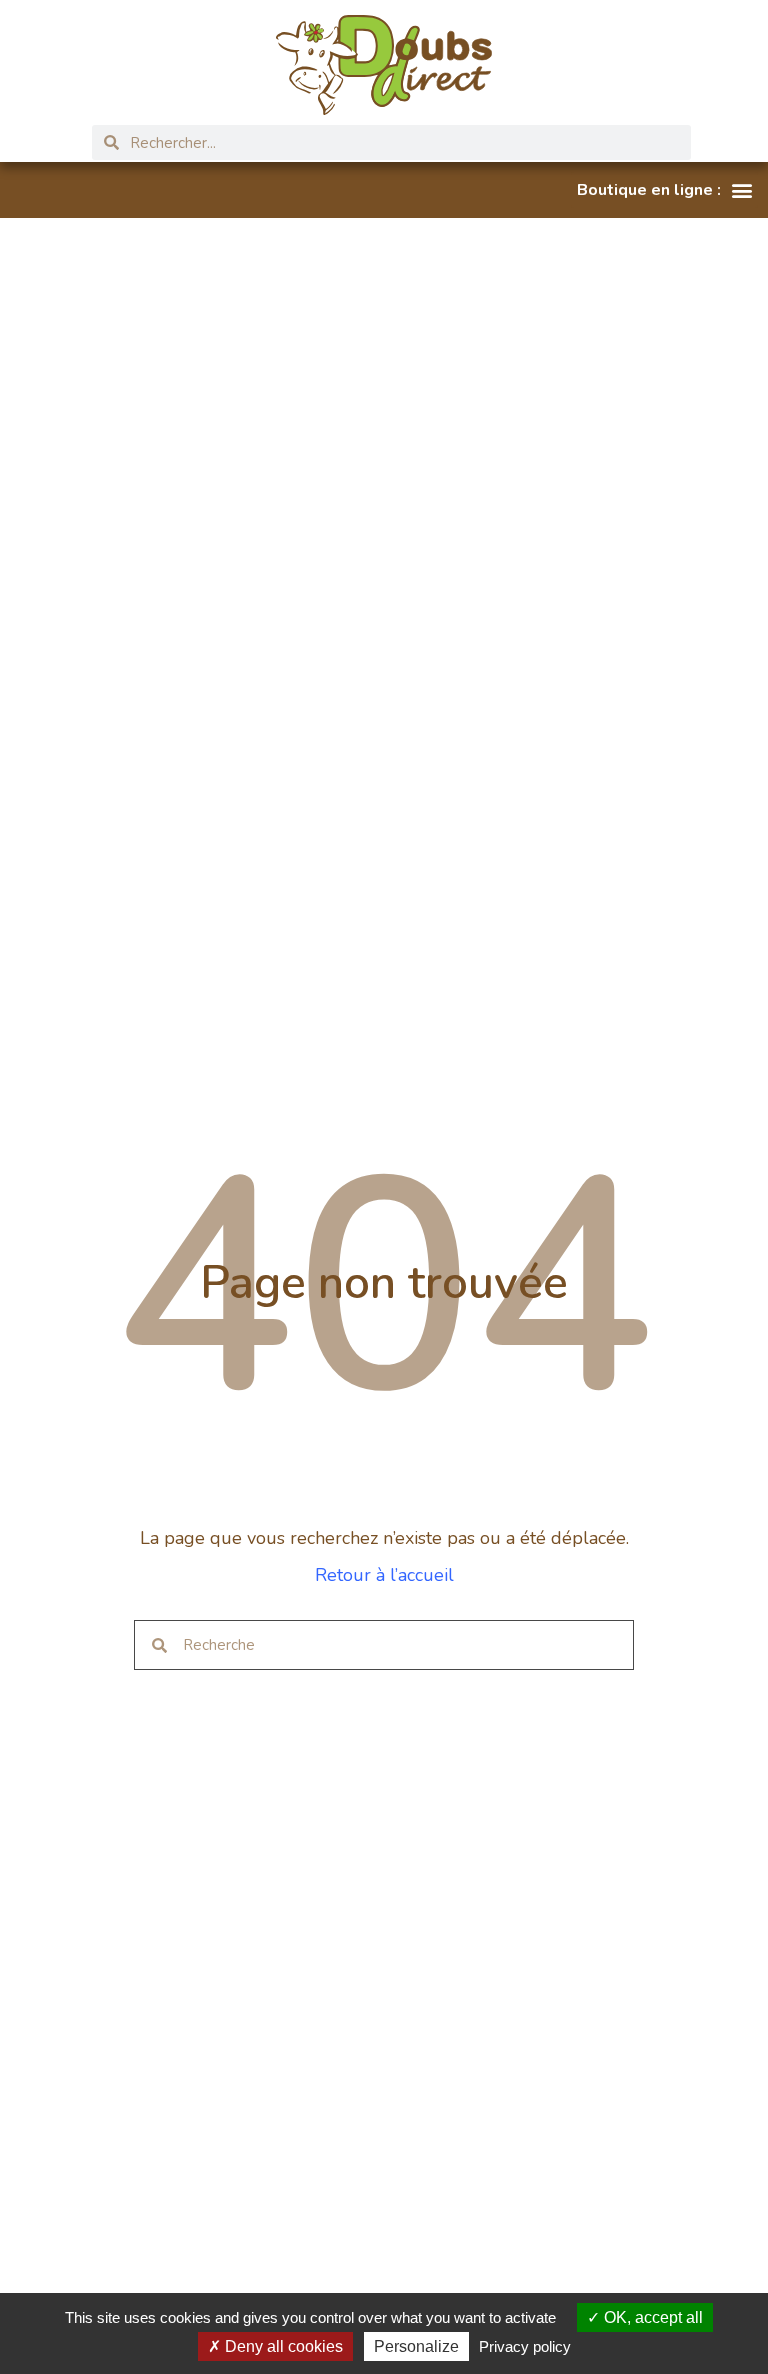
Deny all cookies (282, 2346)
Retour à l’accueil (384, 1575)
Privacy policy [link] (525, 2346)
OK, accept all (651, 2317)
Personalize (416, 2346)
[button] (664, 190)
